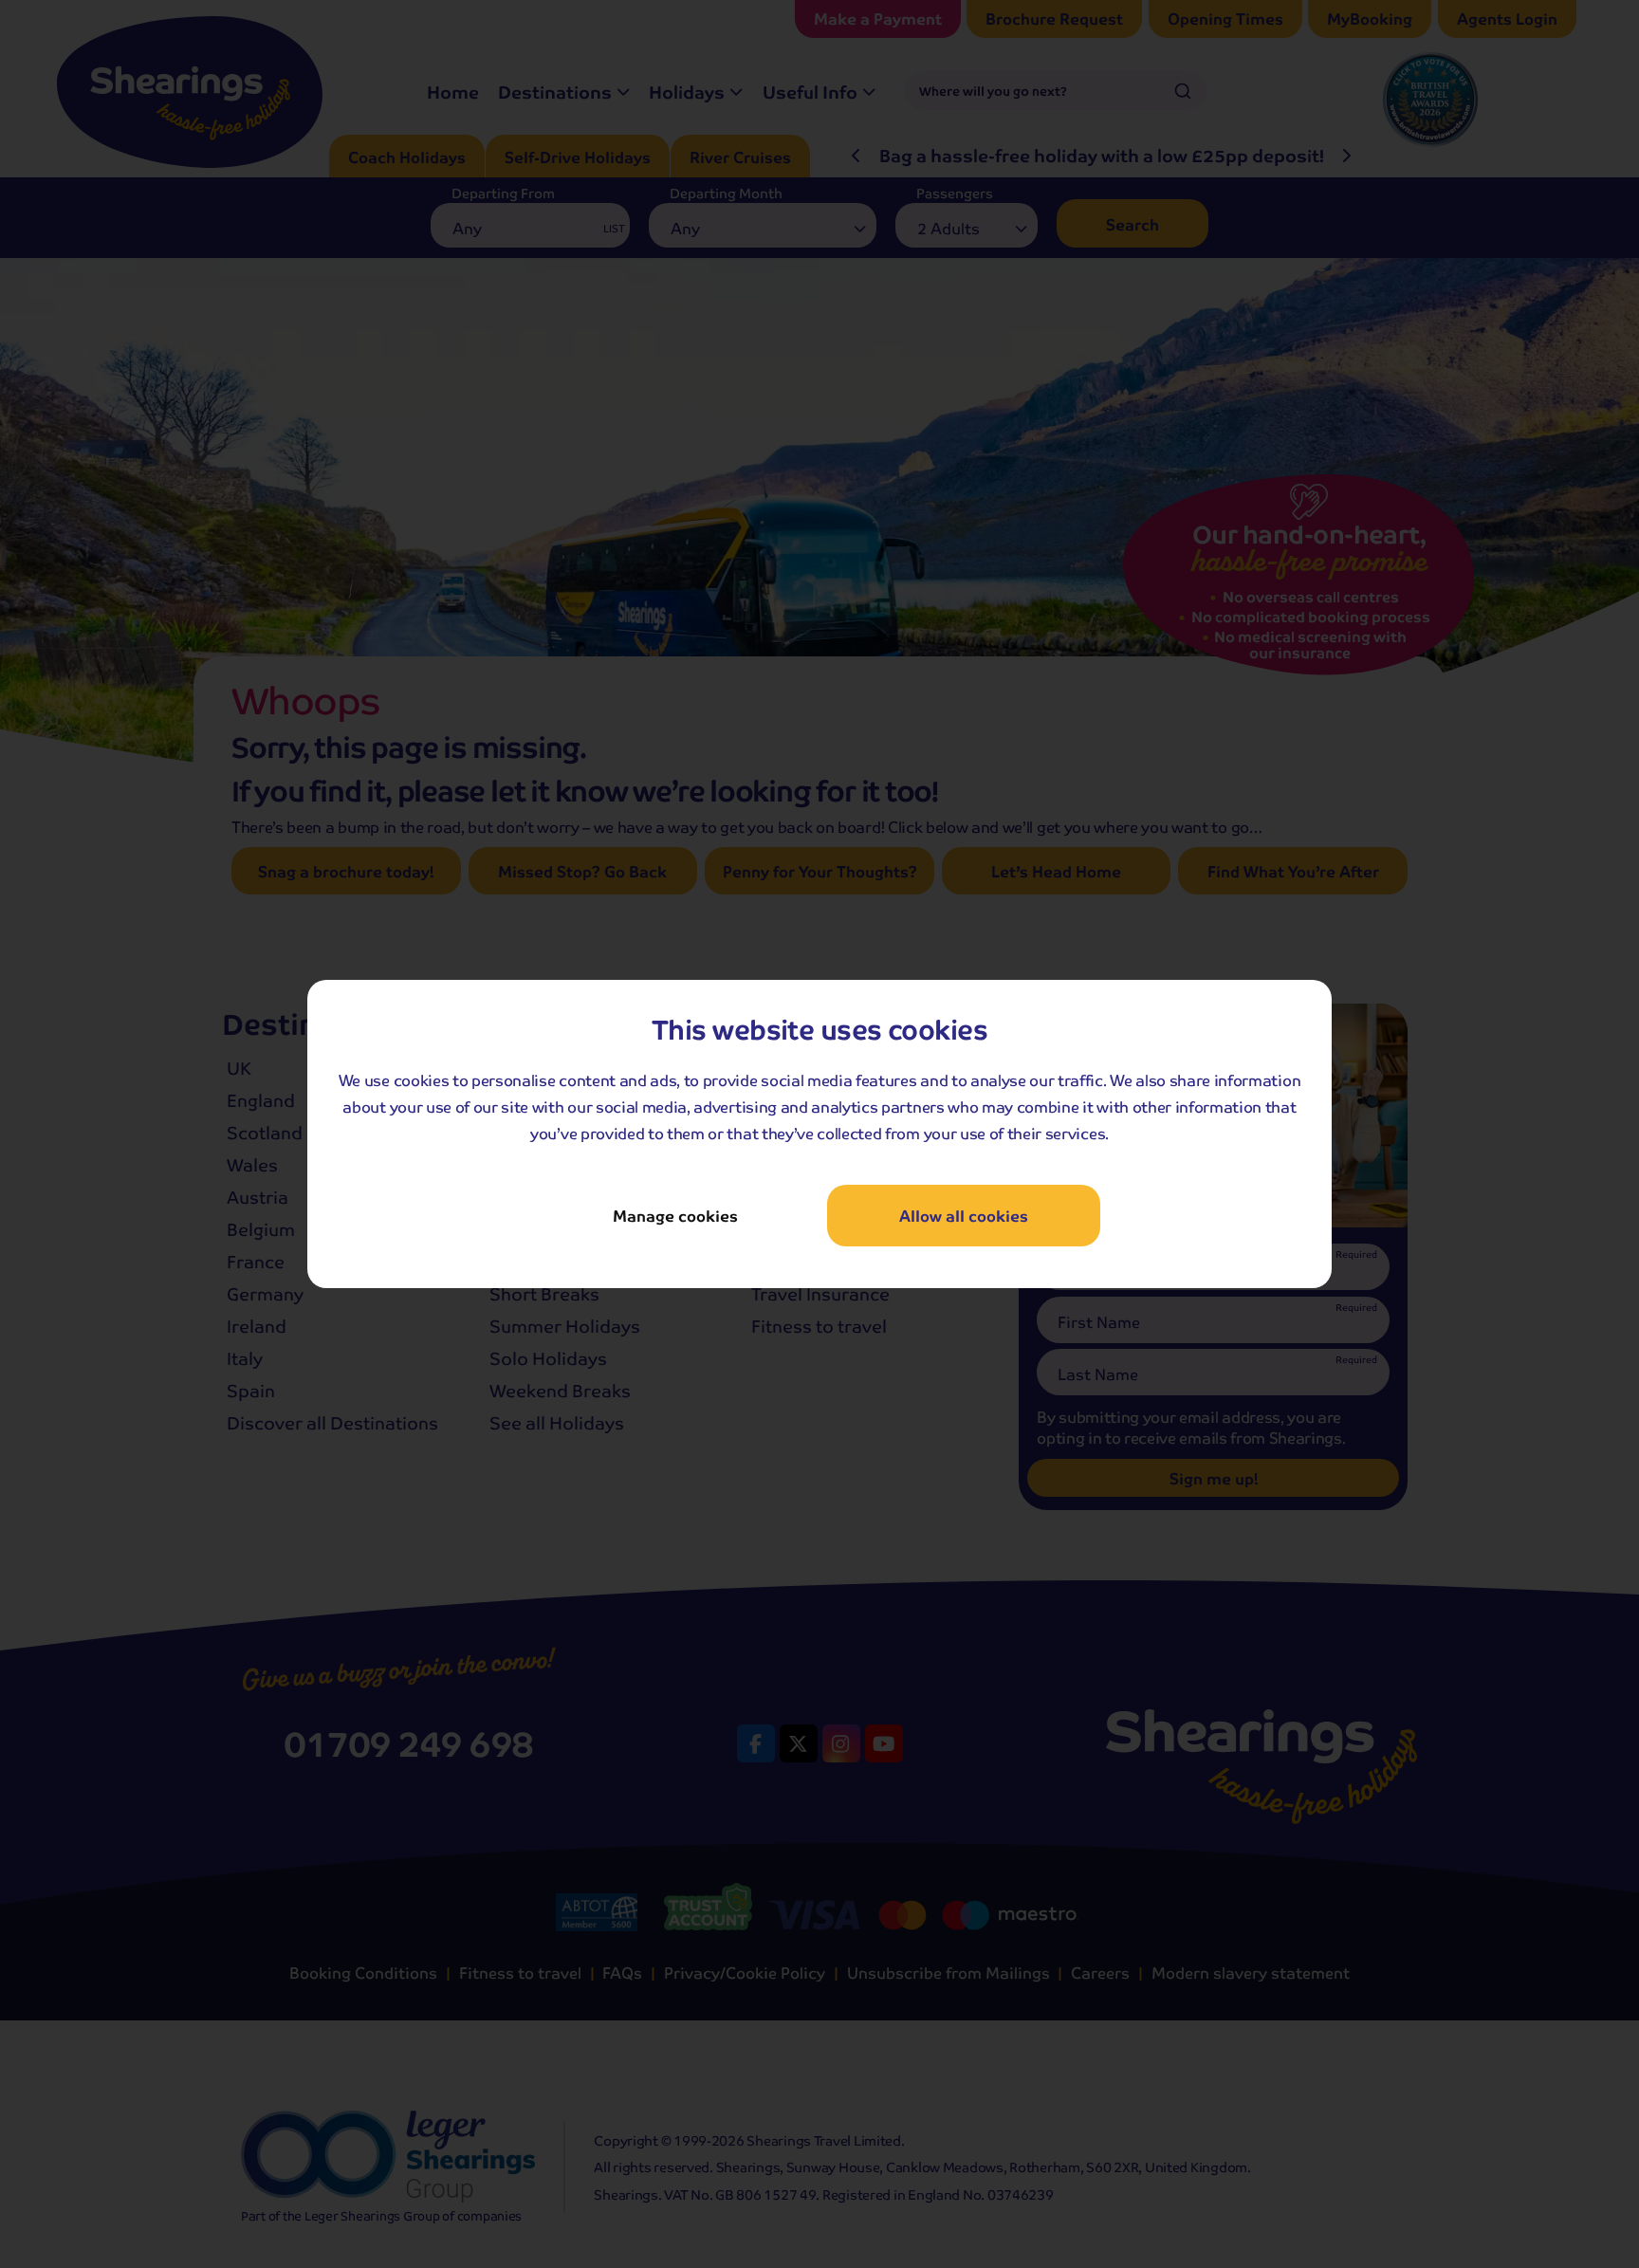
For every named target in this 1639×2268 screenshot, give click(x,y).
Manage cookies (675, 1216)
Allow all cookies (964, 1216)
